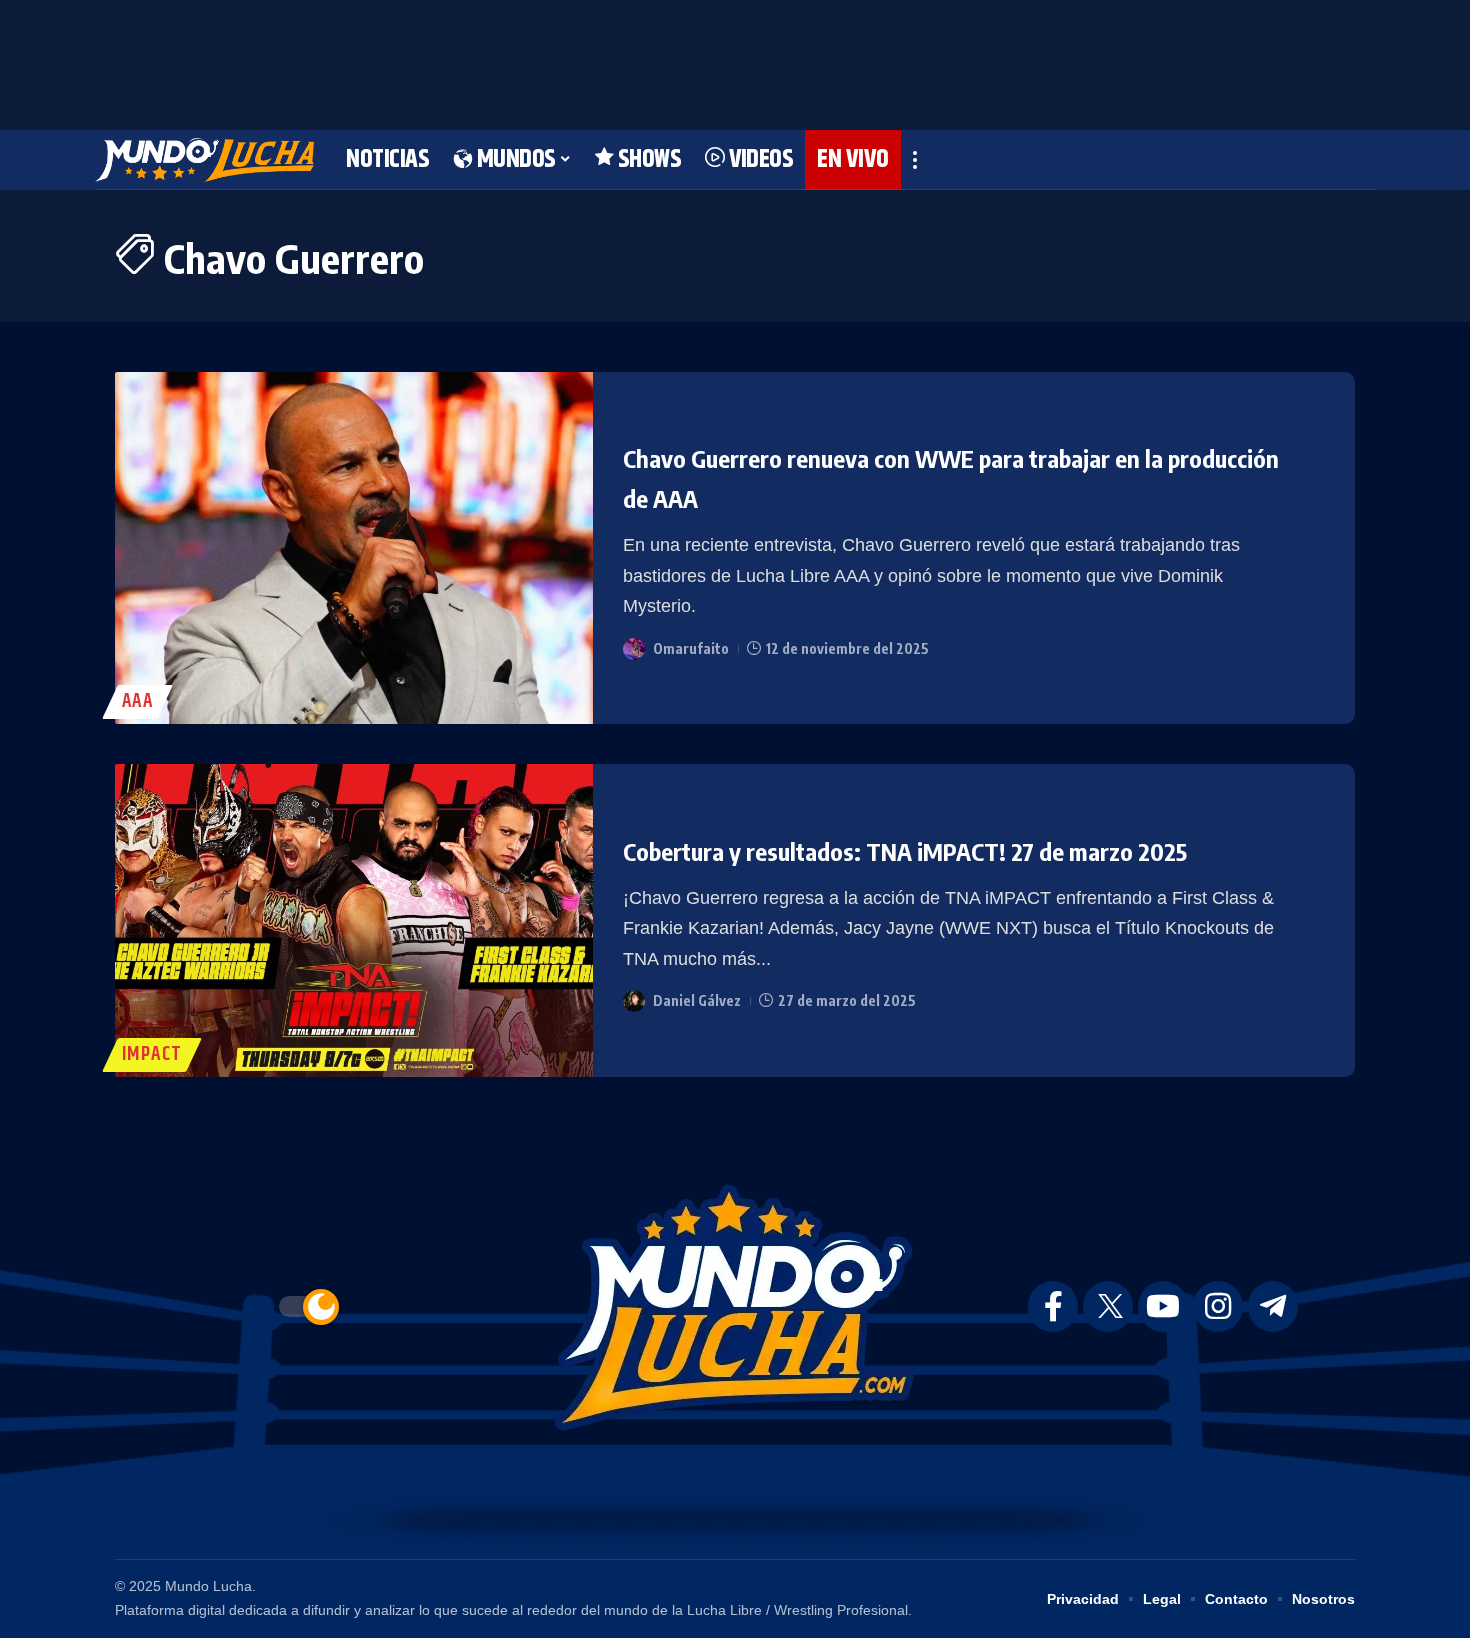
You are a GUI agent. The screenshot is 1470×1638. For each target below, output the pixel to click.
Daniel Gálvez (697, 1000)
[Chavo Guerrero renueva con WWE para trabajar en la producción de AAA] (354, 548)
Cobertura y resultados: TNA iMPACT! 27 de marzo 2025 (905, 851)
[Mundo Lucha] (204, 160)
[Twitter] (1108, 1306)
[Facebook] (1053, 1306)
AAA (137, 701)
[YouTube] (1163, 1306)
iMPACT (152, 1054)
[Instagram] (1218, 1306)
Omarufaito (691, 648)
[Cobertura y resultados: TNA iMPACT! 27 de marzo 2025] (354, 920)
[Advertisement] (735, 60)
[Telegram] (1273, 1306)
